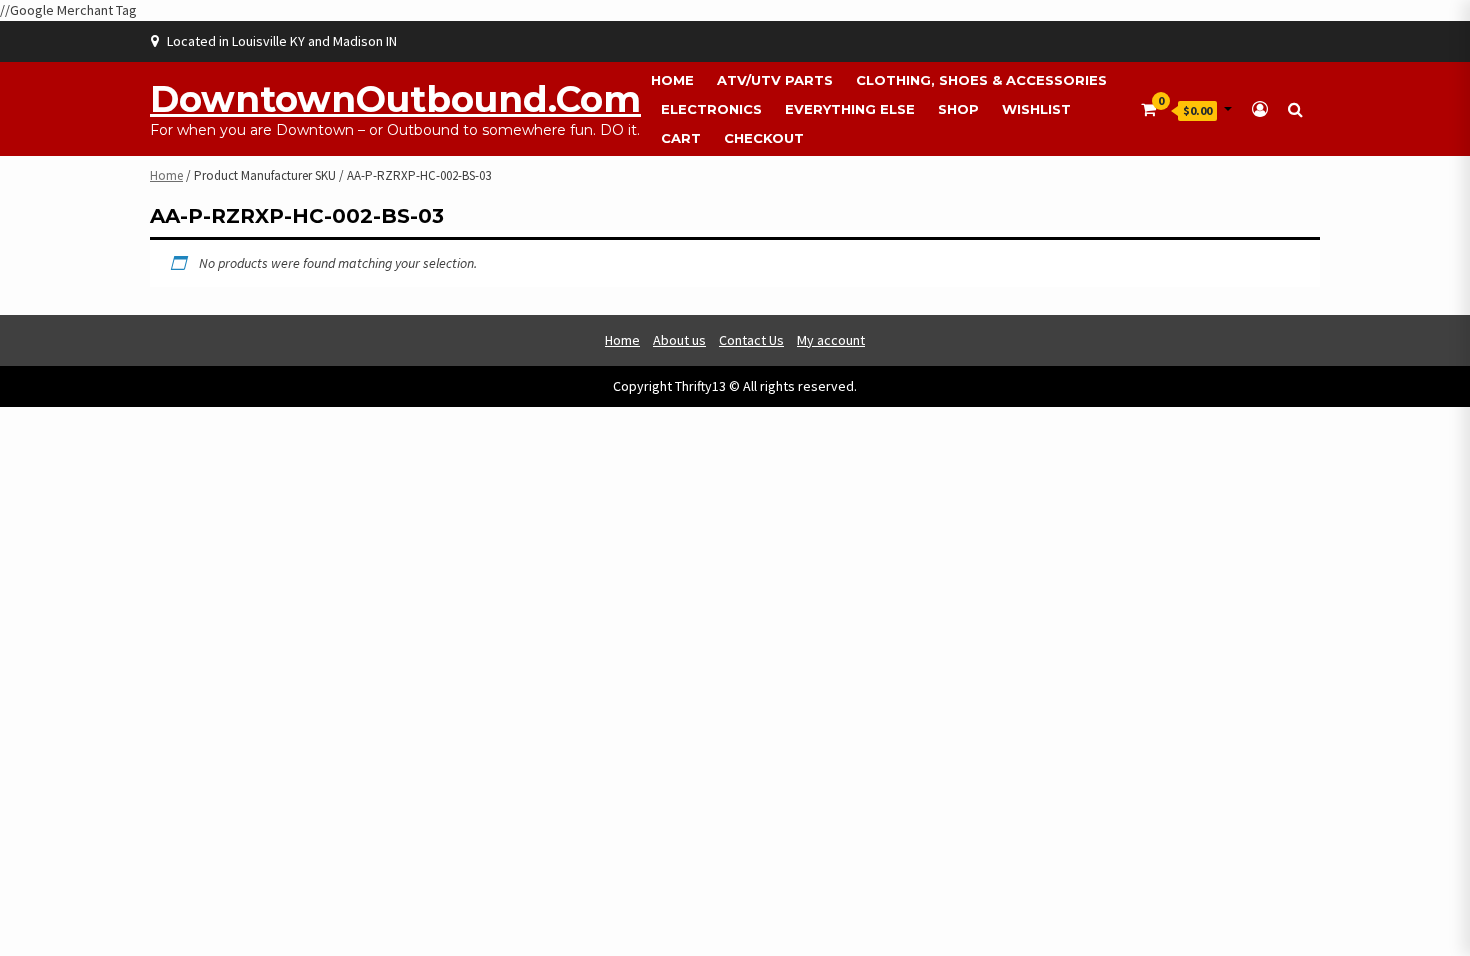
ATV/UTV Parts (775, 80)
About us (679, 340)
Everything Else (850, 109)
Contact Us (751, 340)
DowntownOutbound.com (395, 99)
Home (672, 80)
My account (831, 340)
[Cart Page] (1148, 109)
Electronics (711, 109)
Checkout (764, 138)
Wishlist (1036, 109)
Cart (681, 138)
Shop (958, 109)
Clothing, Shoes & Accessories (981, 80)
